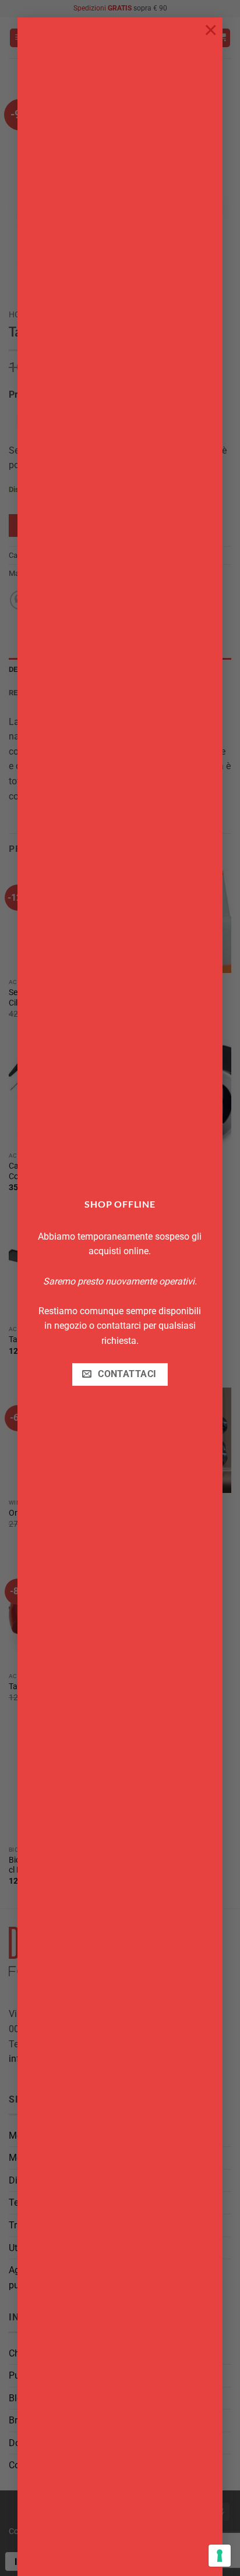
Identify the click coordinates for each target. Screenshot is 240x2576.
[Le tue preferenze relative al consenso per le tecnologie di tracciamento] (220, 2556)
